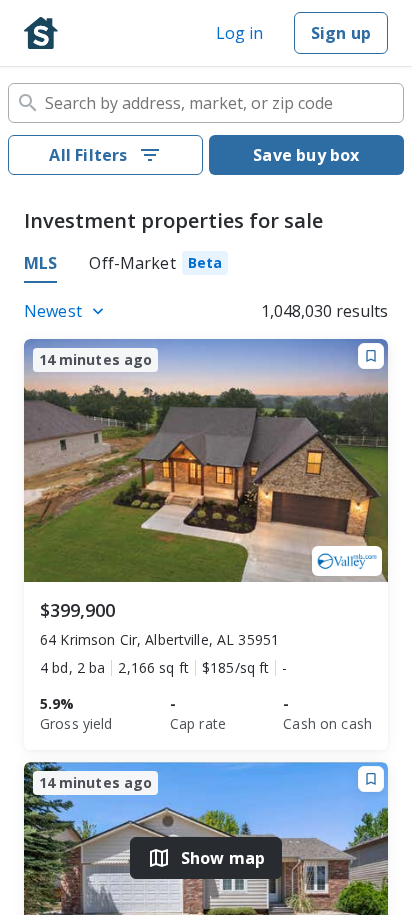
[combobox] (206, 103)
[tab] (158, 266)
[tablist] (206, 266)
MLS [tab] (40, 263)
